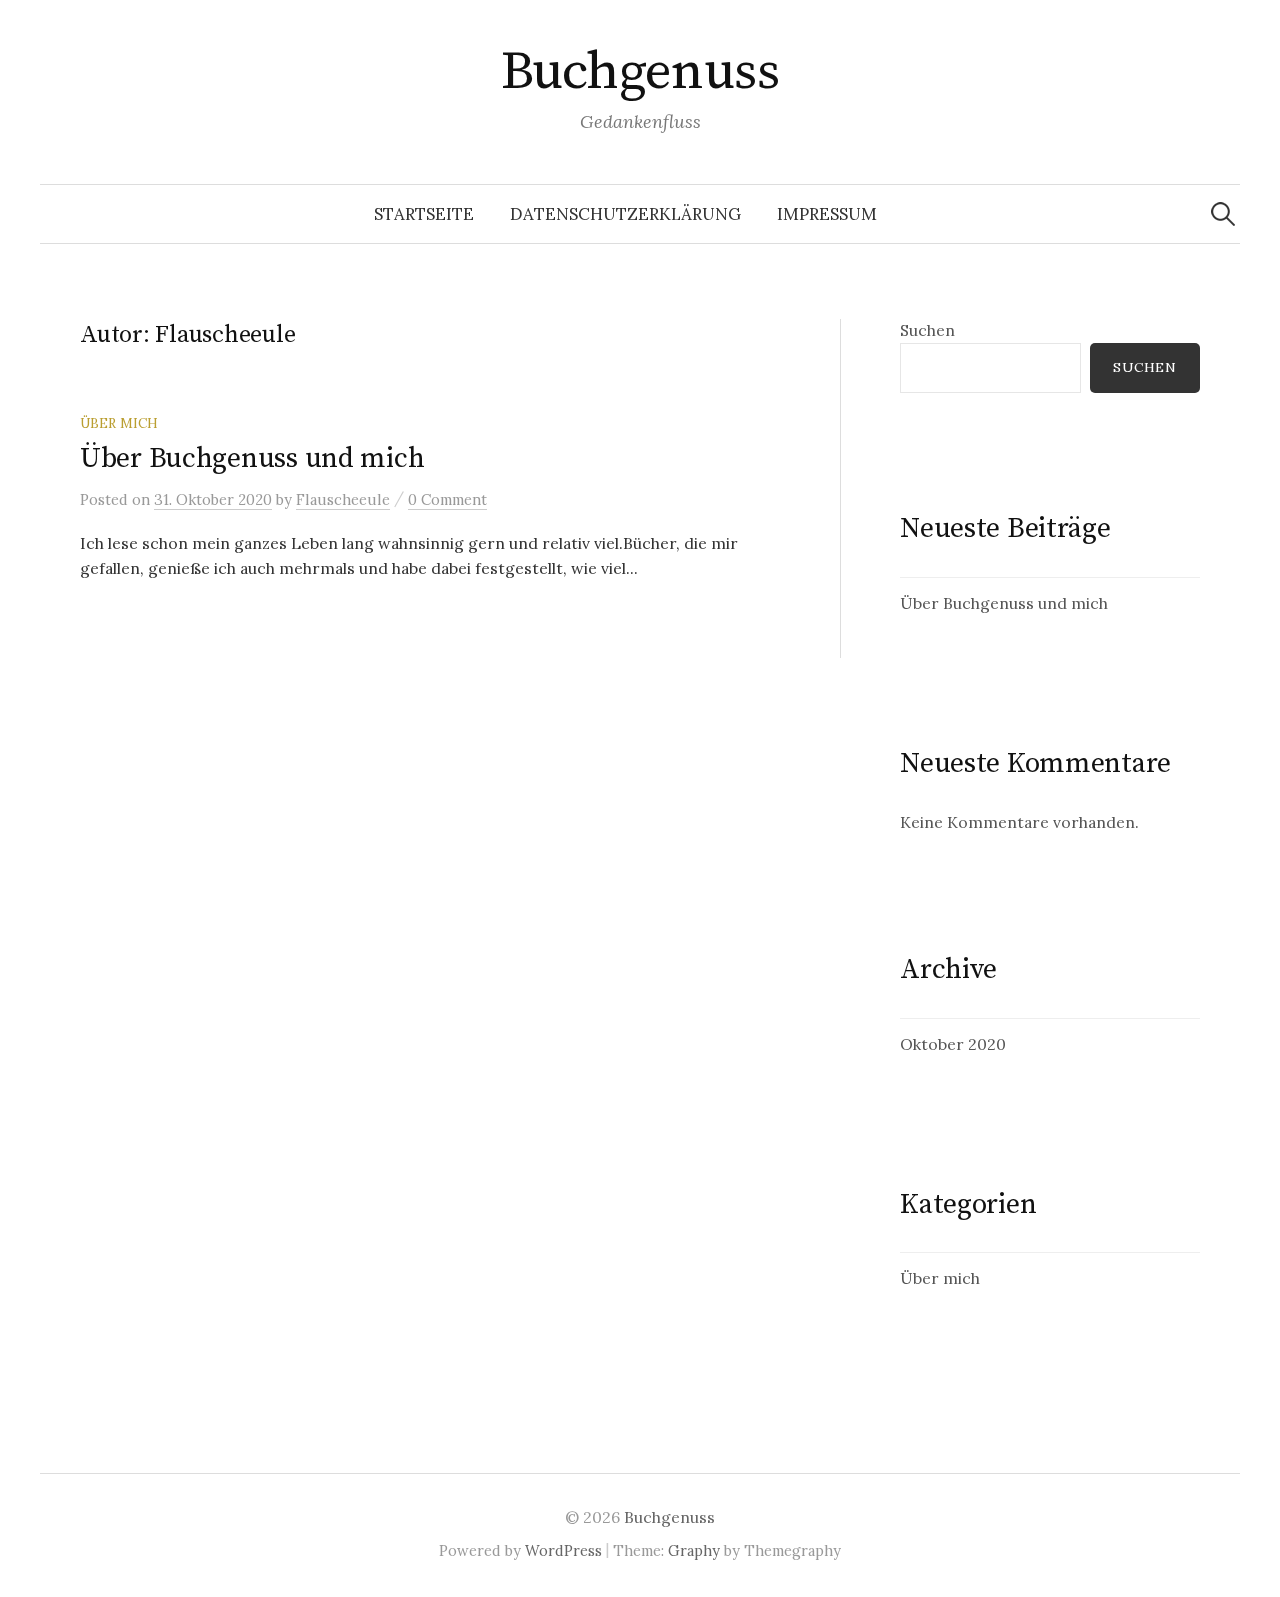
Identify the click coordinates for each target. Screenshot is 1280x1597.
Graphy (694, 1550)
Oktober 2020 (953, 1044)
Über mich (119, 423)
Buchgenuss (640, 72)
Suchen (927, 330)
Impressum (827, 214)
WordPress (563, 1550)
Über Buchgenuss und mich (252, 458)
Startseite (424, 214)
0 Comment (447, 499)
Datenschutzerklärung (625, 214)
